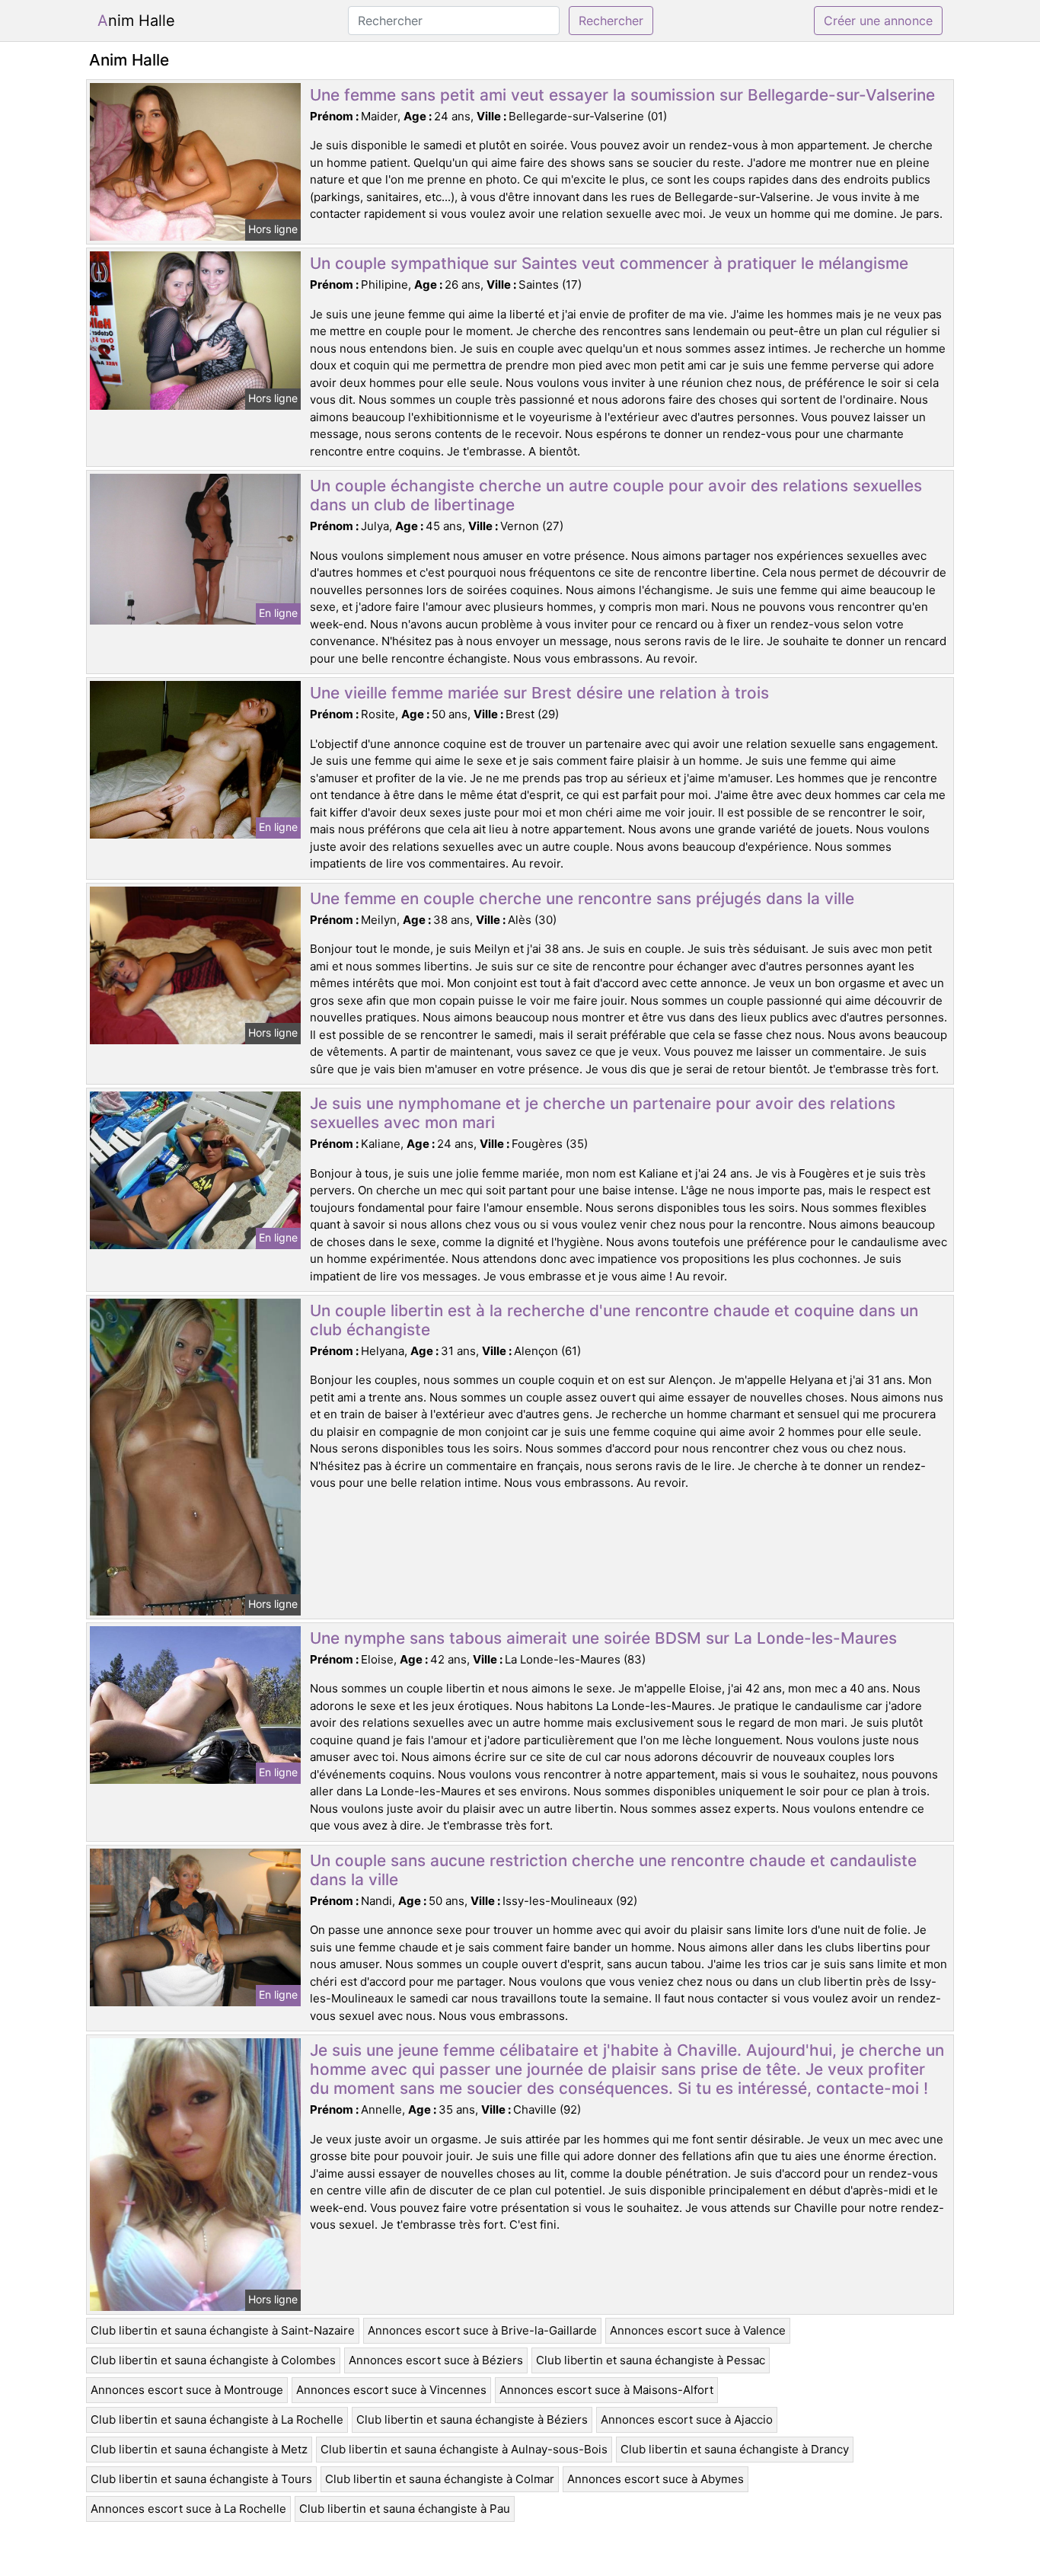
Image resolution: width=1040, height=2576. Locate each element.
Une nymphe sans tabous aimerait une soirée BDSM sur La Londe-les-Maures (603, 1638)
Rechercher (611, 21)
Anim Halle (136, 21)
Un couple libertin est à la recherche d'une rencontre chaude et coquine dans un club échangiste (614, 1320)
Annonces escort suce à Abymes (656, 2479)
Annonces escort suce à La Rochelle (188, 2509)
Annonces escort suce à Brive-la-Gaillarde (482, 2330)
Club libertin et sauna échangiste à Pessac (651, 2360)
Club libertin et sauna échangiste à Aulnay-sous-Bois (464, 2449)
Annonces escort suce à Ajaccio (687, 2419)
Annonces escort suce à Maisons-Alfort (606, 2390)
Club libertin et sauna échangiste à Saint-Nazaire (223, 2330)
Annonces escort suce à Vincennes (391, 2390)
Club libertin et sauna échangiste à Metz (199, 2449)
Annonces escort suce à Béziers (436, 2360)
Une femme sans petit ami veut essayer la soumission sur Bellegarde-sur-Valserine (622, 95)
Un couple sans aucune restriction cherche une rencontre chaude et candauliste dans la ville (613, 1870)
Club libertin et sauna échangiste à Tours (201, 2479)
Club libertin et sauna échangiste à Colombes (213, 2360)
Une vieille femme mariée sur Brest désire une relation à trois (539, 693)
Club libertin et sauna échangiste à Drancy (735, 2449)
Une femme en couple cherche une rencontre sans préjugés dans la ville (582, 898)
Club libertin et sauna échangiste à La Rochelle (217, 2419)
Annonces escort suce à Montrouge (187, 2390)
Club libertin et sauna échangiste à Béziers (472, 2419)
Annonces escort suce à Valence (698, 2330)
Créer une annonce (878, 21)
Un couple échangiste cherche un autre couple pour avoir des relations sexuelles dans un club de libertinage (616, 495)
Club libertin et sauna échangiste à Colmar (440, 2479)
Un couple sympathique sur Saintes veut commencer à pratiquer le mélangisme (609, 263)
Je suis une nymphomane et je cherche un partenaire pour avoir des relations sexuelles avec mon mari (603, 1113)
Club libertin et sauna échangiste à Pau (405, 2509)
